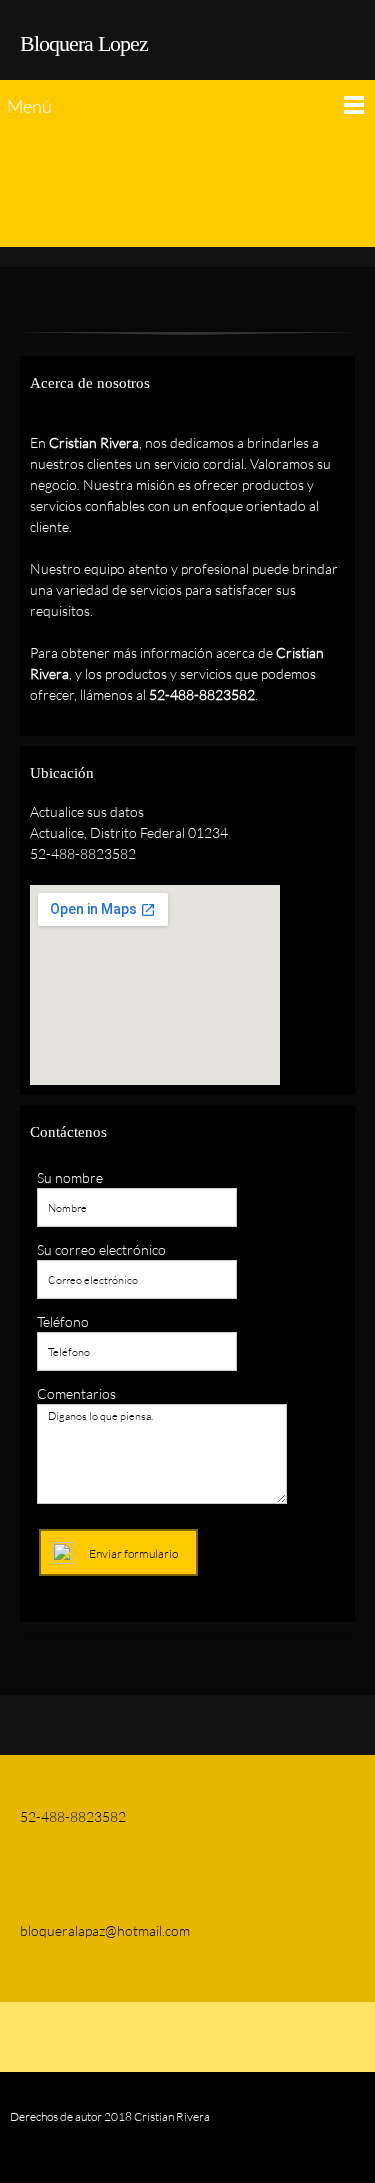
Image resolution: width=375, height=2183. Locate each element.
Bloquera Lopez (84, 43)
